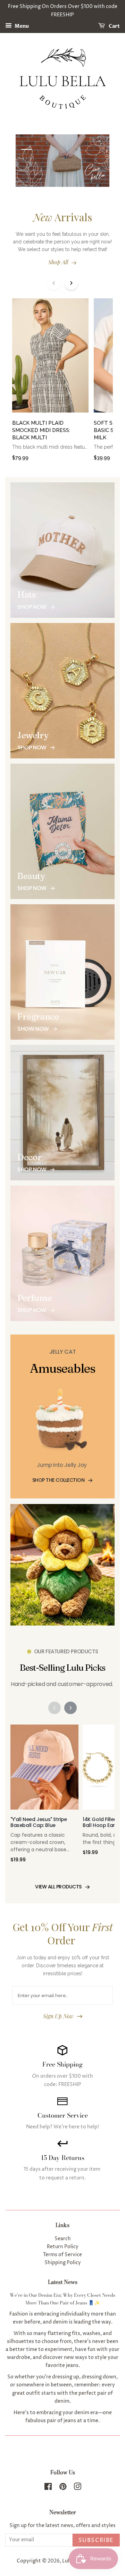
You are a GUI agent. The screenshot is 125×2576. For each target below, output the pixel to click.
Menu (21, 26)
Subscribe (96, 2540)
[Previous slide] (54, 283)
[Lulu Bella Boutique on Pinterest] (63, 2488)
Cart (114, 26)
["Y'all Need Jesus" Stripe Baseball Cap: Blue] (44, 1771)
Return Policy (63, 2247)
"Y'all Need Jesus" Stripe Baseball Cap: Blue (39, 1823)
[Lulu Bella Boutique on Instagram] (77, 2488)
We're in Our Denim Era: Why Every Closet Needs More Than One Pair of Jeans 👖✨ (62, 2299)
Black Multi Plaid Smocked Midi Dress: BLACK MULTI (41, 430)
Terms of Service (62, 2255)
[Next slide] (71, 283)
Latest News (63, 2282)
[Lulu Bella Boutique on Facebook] (48, 2488)
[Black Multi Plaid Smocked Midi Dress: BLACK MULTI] (50, 359)
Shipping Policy (63, 2263)
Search (63, 2239)
